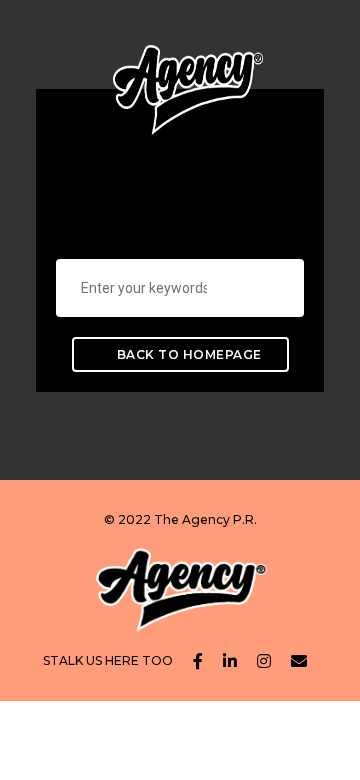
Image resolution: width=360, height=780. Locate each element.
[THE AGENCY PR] (188, 74)
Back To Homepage (187, 354)
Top (342, 762)
